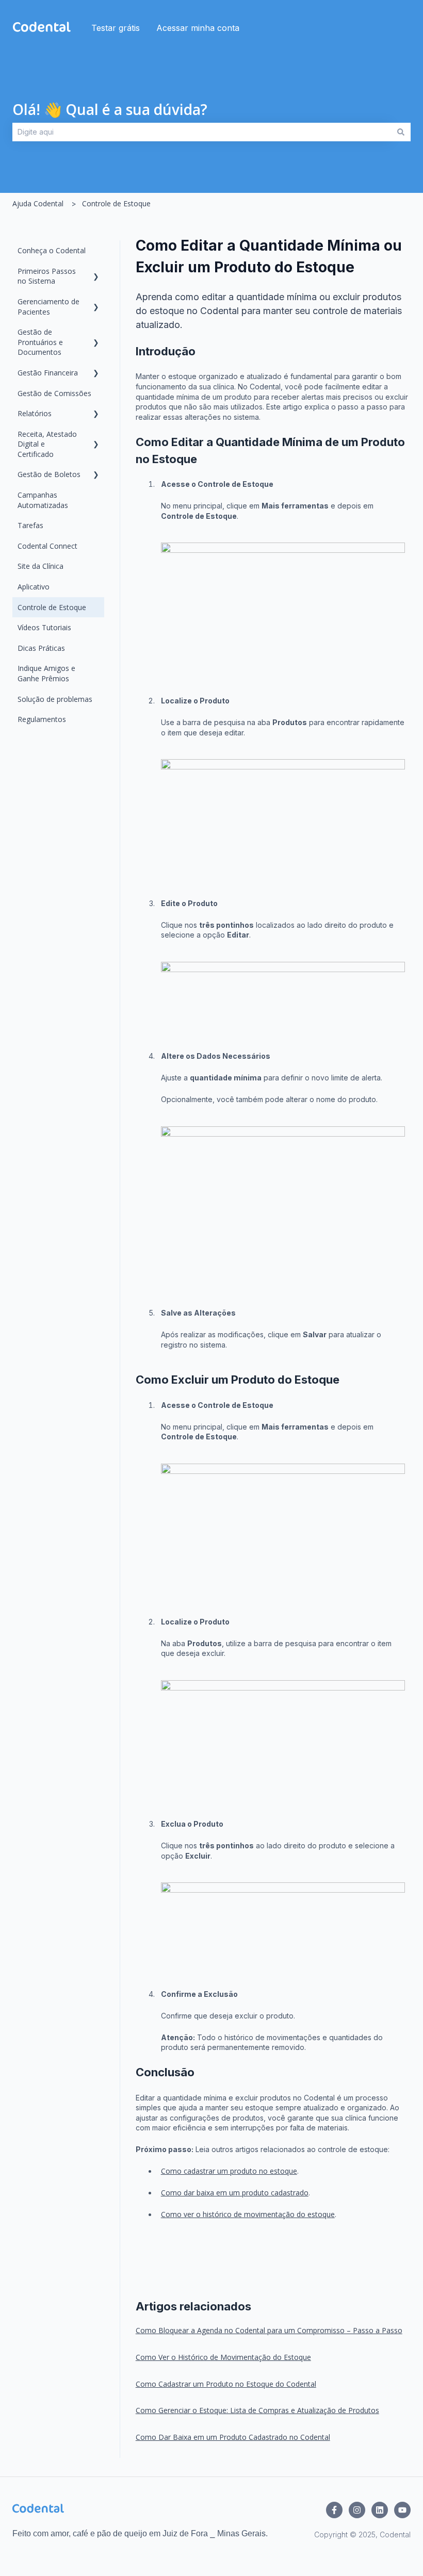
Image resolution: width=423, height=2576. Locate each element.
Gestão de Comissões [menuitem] (54, 393)
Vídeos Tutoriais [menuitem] (44, 627)
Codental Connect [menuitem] (47, 546)
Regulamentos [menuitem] (42, 719)
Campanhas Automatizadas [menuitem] (43, 500)
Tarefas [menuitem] (30, 525)
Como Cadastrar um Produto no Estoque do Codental (226, 2384)
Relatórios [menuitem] (35, 413)
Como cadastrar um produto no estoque (229, 2171)
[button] (96, 273)
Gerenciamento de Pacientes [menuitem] (48, 307)
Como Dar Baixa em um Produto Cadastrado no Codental (233, 2437)
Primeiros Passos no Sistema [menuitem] (47, 276)
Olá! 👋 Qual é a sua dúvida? (110, 109)
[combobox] (202, 132)
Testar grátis (116, 28)
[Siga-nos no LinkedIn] (380, 2510)
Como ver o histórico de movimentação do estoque (248, 2214)
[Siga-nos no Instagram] (357, 2510)
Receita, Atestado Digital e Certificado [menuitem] (47, 444)
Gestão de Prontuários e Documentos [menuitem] (40, 342)
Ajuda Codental (38, 203)
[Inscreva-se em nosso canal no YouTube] (402, 2510)
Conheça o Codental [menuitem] (52, 250)
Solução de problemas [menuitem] (55, 699)
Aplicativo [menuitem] (34, 587)
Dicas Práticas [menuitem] (41, 648)
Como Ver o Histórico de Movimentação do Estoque (223, 2357)
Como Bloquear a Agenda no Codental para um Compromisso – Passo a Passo (269, 2330)
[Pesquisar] (401, 132)
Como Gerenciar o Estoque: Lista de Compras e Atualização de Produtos (257, 2410)
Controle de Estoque (116, 203)
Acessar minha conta (198, 28)
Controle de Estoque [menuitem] (52, 607)
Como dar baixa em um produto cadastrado (235, 2193)
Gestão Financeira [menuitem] (48, 373)
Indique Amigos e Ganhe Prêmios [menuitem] (46, 673)
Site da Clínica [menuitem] (40, 566)
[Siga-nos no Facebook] (334, 2510)
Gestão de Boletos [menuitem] (49, 474)
